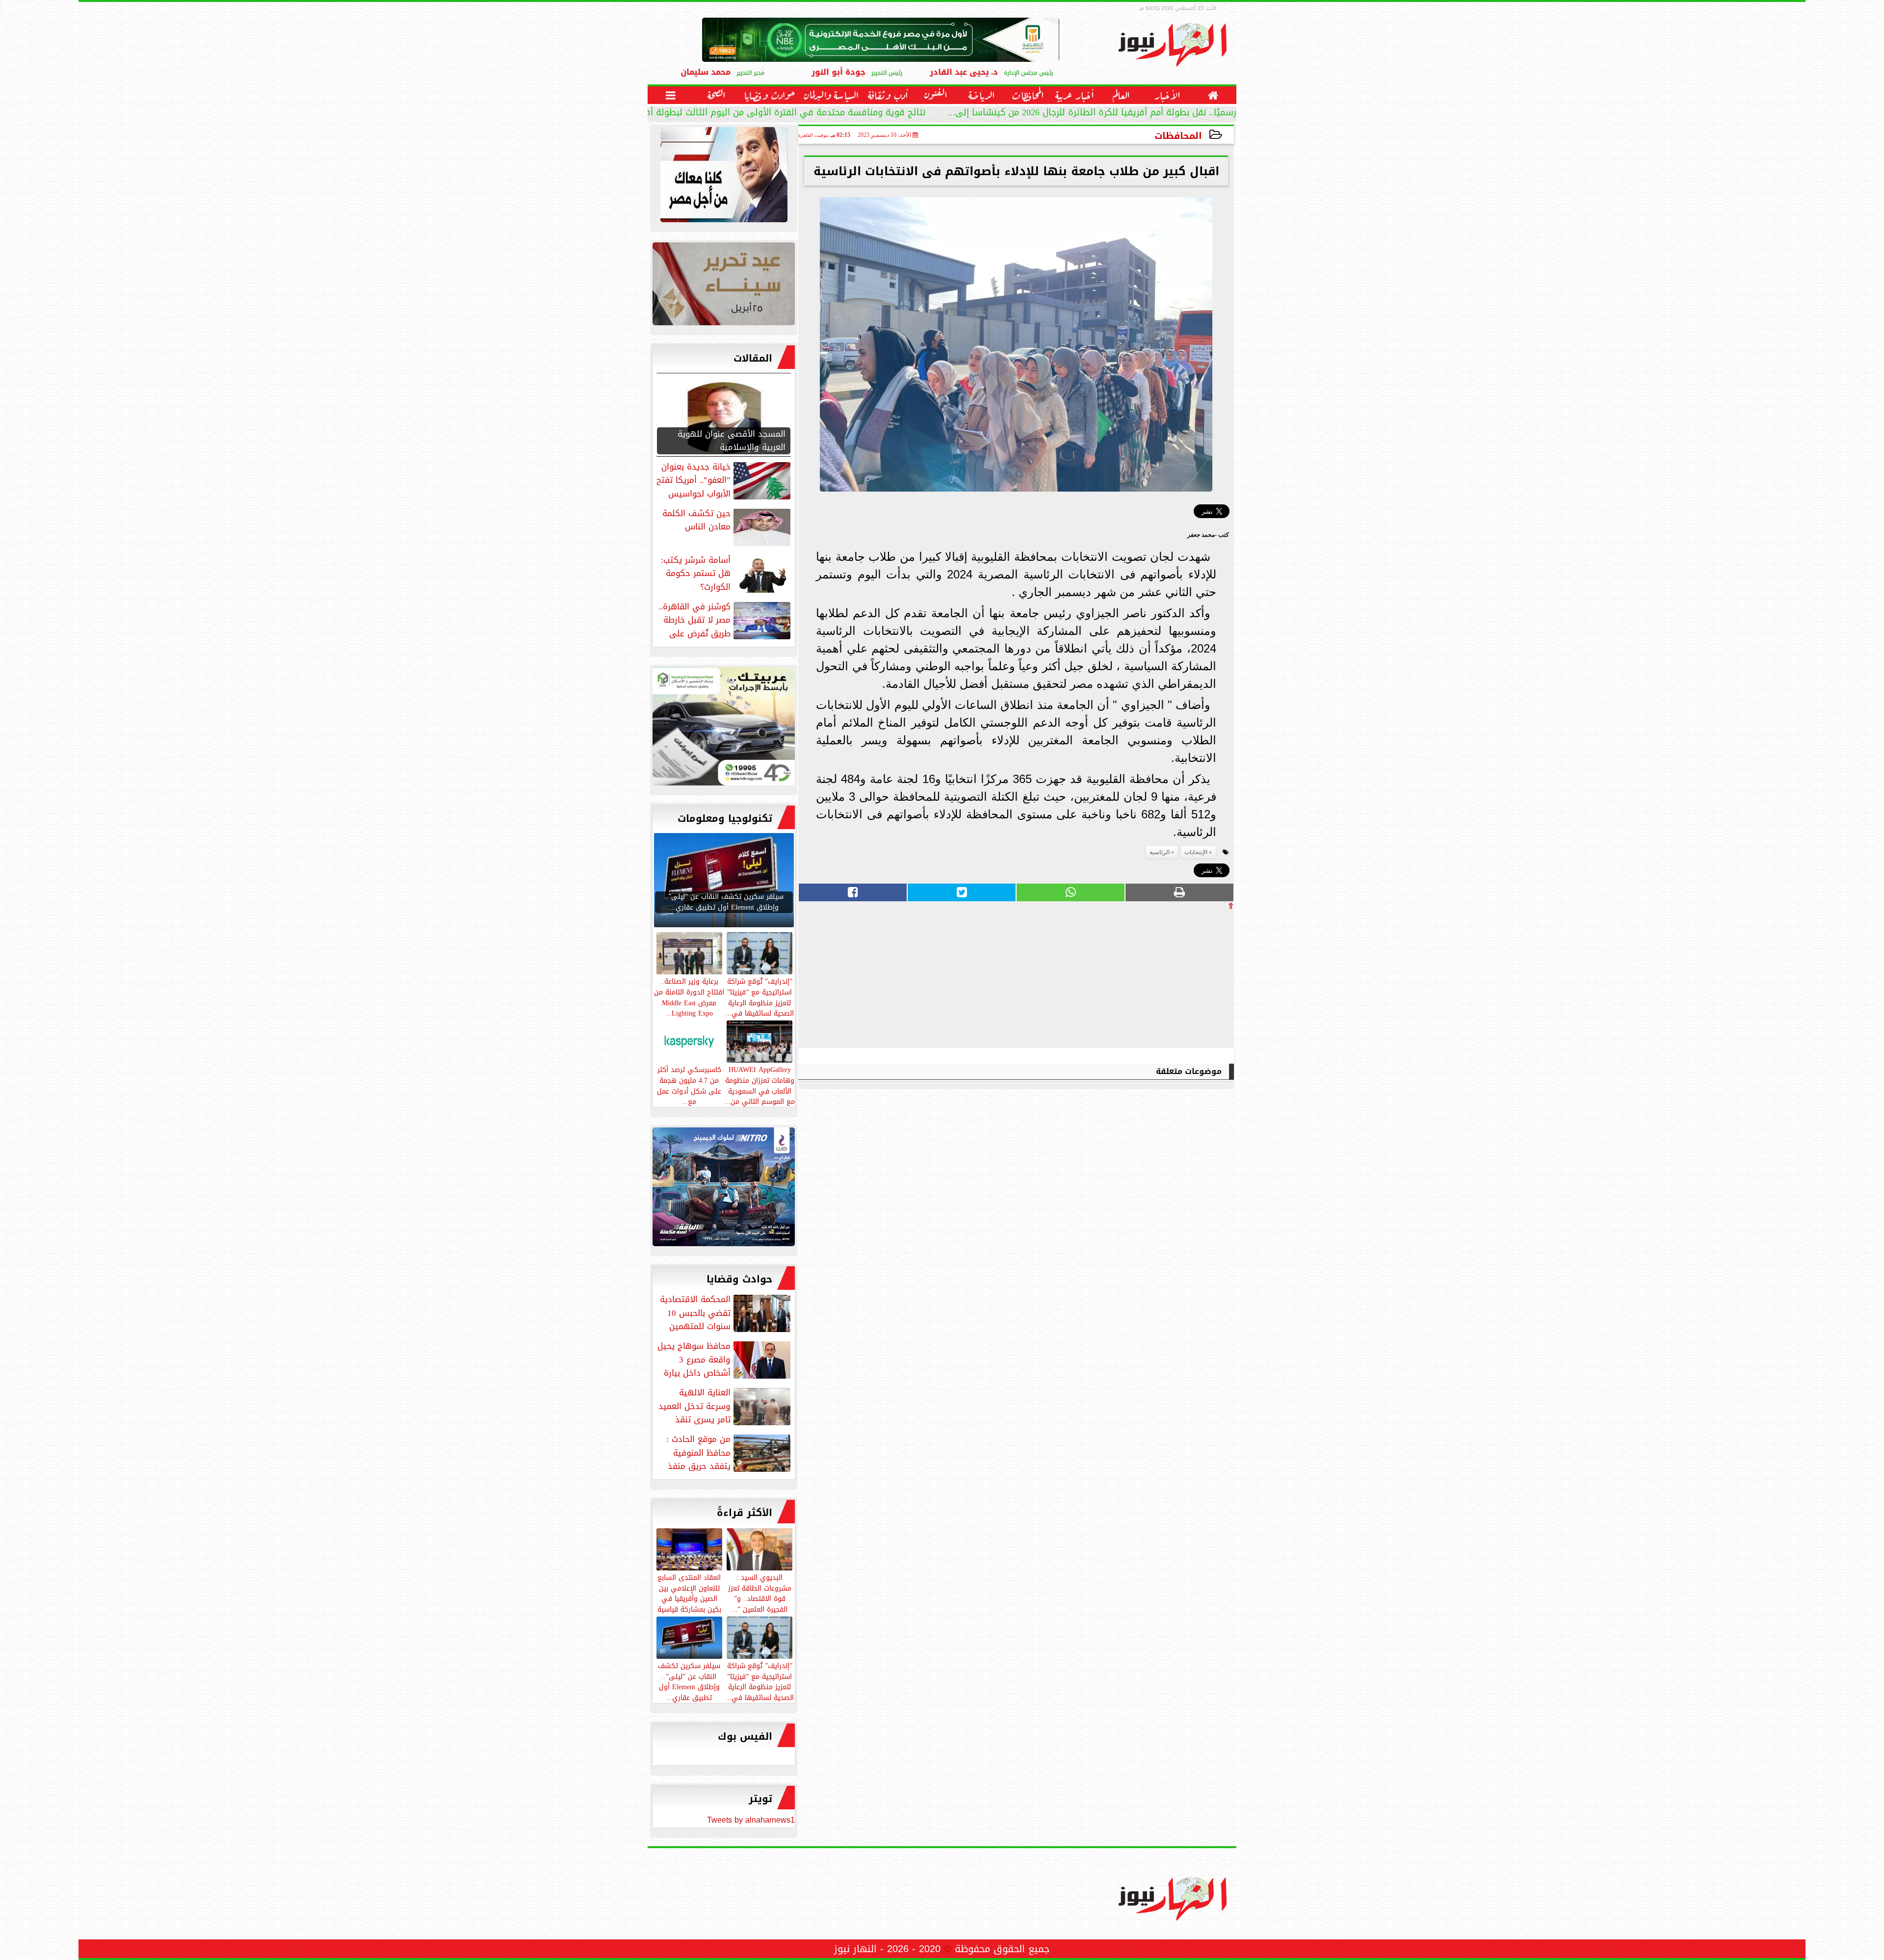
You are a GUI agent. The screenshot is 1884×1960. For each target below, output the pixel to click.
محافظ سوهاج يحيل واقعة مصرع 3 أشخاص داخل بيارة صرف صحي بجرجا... (725, 1359)
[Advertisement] (1160, 978)
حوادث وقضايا (739, 1279)
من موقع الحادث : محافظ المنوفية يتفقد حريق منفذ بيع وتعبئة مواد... (729, 1453)
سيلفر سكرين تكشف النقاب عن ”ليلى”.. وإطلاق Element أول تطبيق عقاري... (689, 1681)
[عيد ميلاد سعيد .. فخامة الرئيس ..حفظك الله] (724, 177)
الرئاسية (1160, 852)
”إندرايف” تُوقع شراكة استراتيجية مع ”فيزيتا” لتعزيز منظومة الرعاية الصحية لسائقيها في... (760, 1681)
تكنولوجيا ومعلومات (725, 818)
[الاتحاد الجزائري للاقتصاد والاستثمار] (724, 286)
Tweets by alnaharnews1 (751, 1820)
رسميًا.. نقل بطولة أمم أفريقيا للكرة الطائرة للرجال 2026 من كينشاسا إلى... (1092, 114)
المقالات (753, 358)
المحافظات (1178, 136)
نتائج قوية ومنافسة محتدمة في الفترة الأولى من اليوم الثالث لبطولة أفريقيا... (772, 114)
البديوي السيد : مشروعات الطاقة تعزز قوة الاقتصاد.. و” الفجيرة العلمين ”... (760, 1593)
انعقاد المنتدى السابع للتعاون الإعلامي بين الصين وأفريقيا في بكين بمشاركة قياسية (689, 1593)
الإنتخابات (1196, 852)
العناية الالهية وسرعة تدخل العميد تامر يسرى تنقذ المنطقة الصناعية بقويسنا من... (725, 1406)
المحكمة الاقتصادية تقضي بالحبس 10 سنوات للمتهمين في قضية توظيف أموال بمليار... (726, 1313)
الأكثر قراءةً (745, 1513)
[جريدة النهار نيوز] (724, 729)
